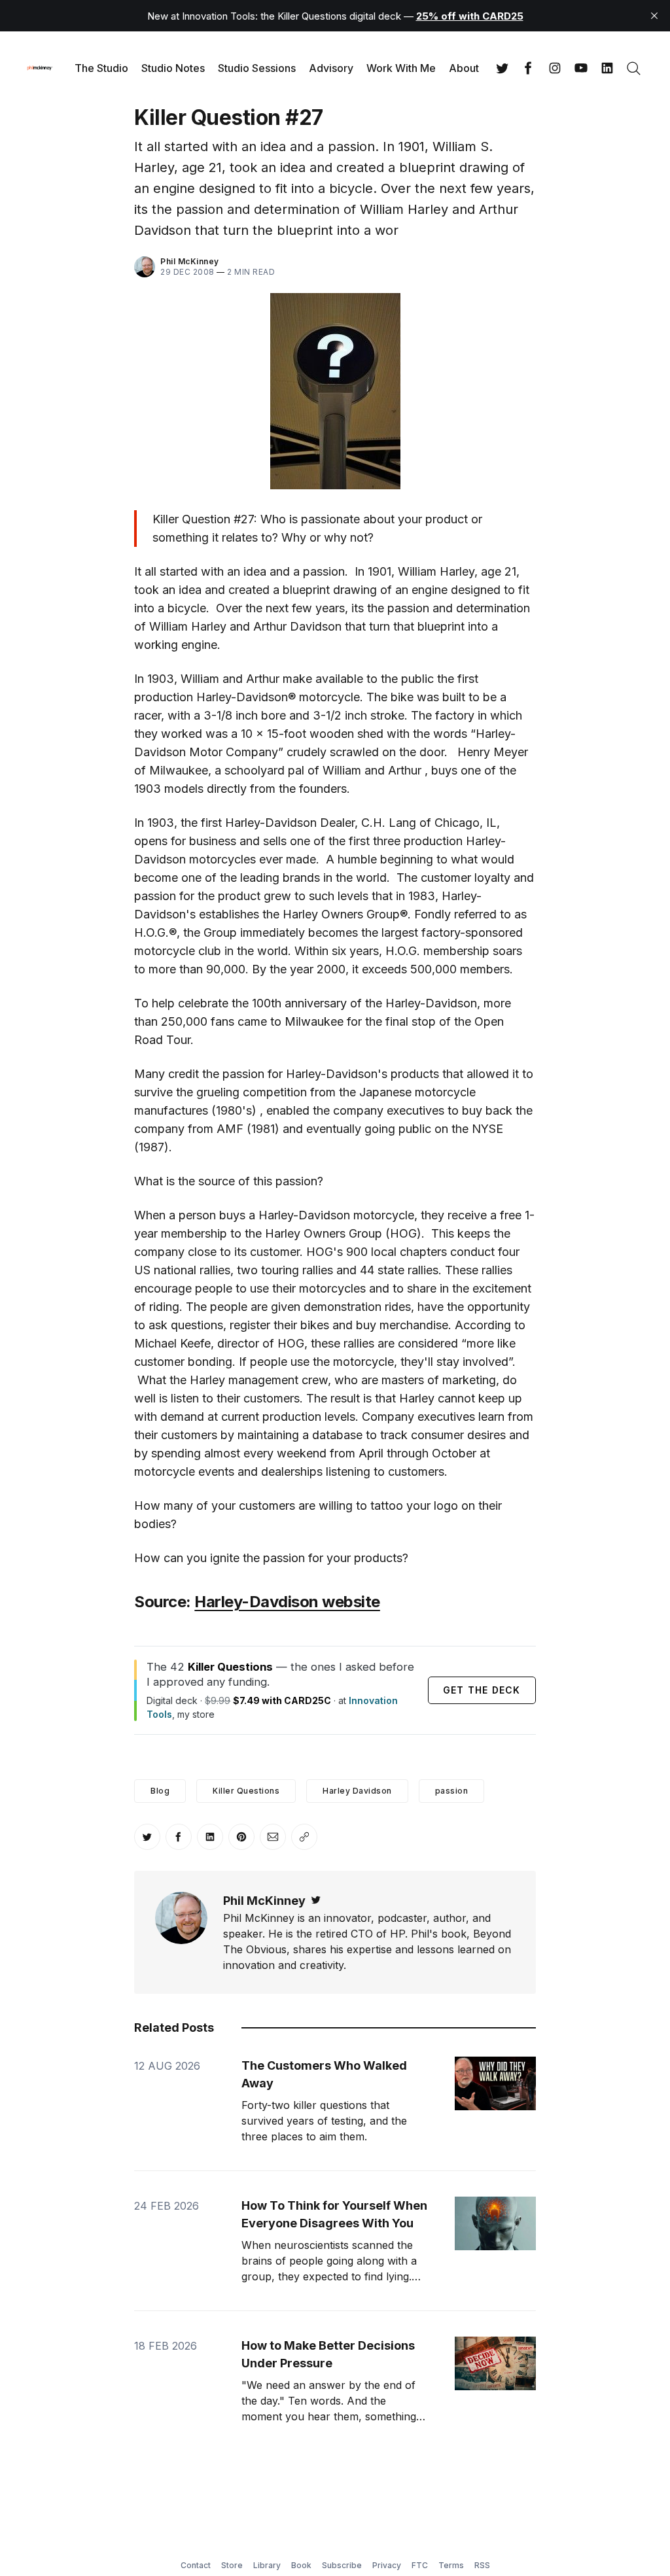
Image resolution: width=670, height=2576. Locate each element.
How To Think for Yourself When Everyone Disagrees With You (334, 2214)
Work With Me (401, 68)
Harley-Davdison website (287, 1602)
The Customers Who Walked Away (324, 2074)
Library (267, 2565)
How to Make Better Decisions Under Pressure (328, 2354)
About (464, 68)
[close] (654, 16)
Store (232, 2565)
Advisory (331, 68)
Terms (451, 2565)
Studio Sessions (257, 68)
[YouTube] (581, 68)
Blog (160, 1791)
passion (452, 1791)
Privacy (387, 2565)
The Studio (101, 68)
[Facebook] (529, 68)
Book (301, 2565)
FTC (420, 2565)
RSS (482, 2565)
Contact (196, 2565)
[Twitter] (502, 68)
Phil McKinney (190, 261)
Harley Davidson (357, 1791)
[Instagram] (555, 68)
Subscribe (342, 2565)
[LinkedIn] (607, 68)
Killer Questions (246, 1791)
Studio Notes (173, 68)
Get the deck (482, 1690)
